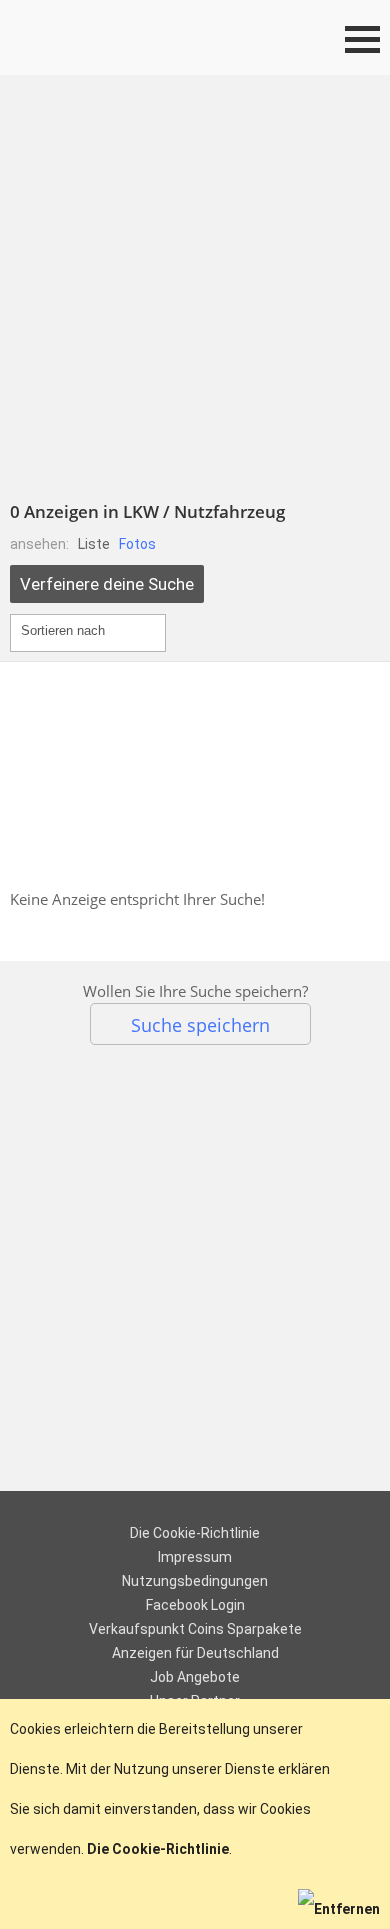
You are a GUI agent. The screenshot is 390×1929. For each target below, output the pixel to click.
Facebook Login (195, 1605)
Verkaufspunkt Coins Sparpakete (195, 1629)
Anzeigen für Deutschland (195, 1653)
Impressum (195, 1557)
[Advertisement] (195, 280)
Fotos (137, 544)
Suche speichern (200, 1024)
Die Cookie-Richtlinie (195, 1533)
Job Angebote (195, 1677)
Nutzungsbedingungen (195, 1581)
